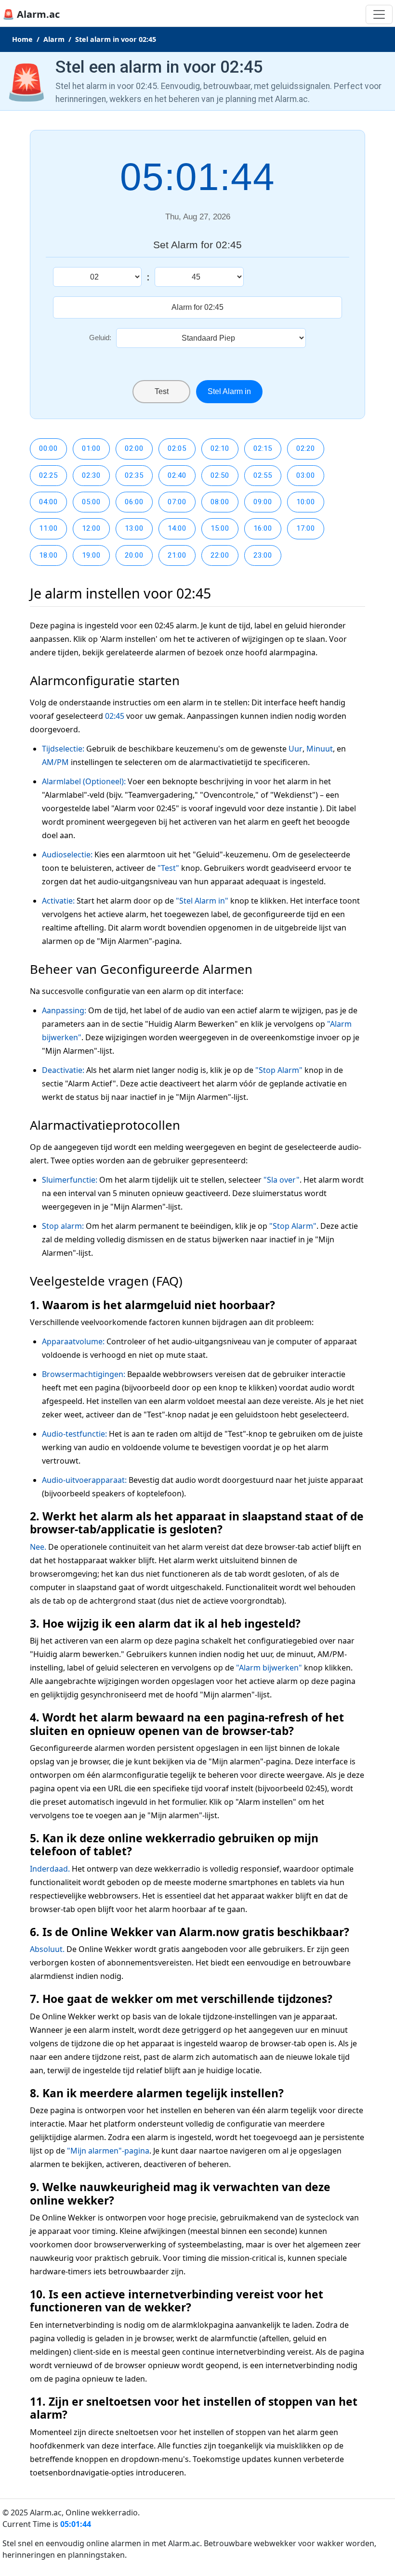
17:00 (306, 528)
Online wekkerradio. (103, 2512)
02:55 (263, 475)
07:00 (177, 502)
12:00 (91, 528)
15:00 (220, 528)
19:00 (91, 555)
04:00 (48, 502)
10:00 (306, 502)
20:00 (134, 555)
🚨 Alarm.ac (31, 14)
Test (162, 391)
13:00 (134, 528)
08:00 (220, 502)
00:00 (48, 448)
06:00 (134, 502)
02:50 (220, 475)
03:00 (306, 475)
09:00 (263, 502)
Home (22, 39)
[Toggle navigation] (379, 14)
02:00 (134, 448)
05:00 (91, 502)
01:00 (91, 448)
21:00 (177, 555)
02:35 (134, 475)
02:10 (220, 448)
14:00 (177, 528)
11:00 (48, 528)
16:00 (263, 528)
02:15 (263, 448)
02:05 (177, 448)
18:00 (48, 555)
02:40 (177, 475)
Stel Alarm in (229, 391)
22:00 (220, 555)
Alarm (54, 39)
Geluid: (100, 338)
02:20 (306, 448)
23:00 (263, 555)
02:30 (91, 475)
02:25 (48, 475)
